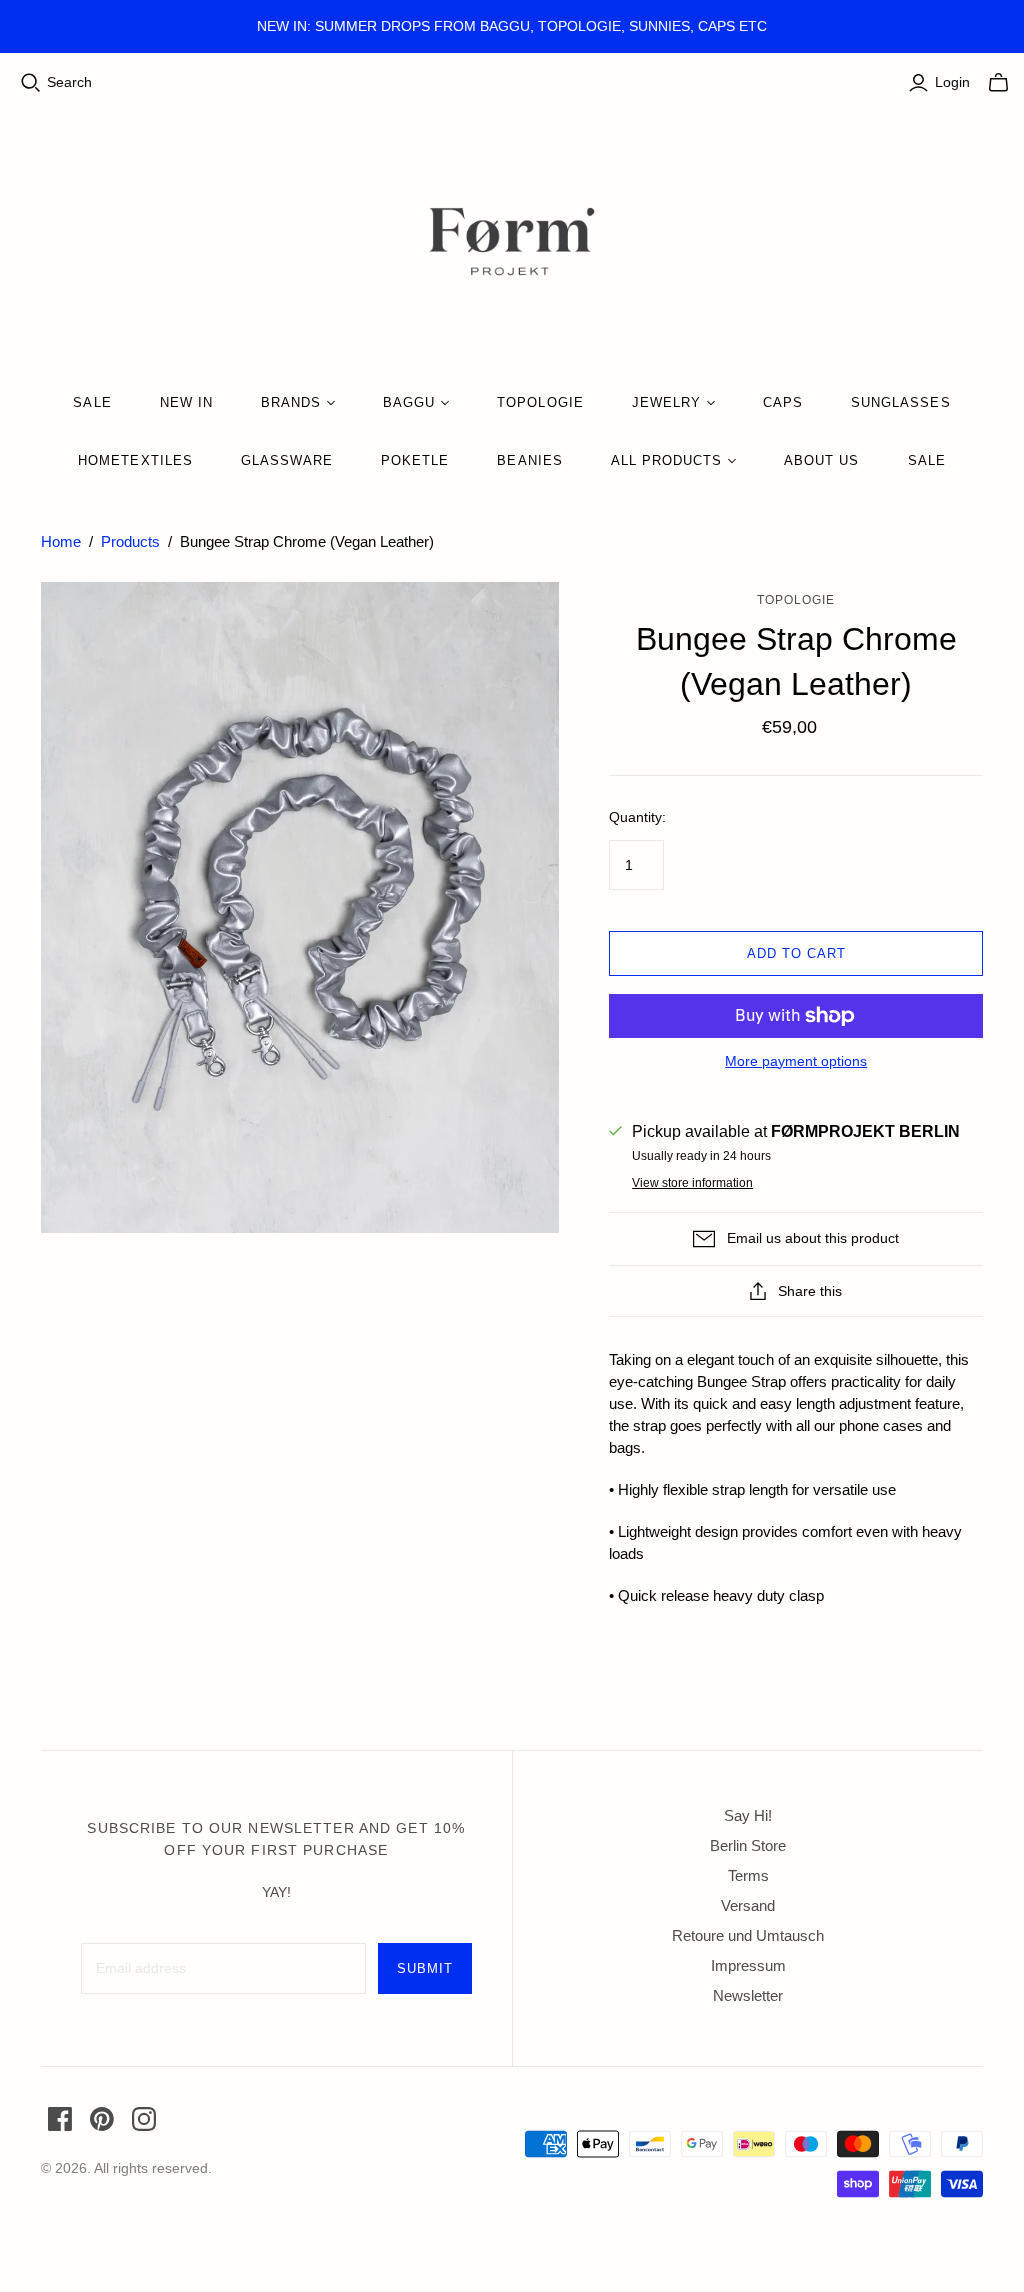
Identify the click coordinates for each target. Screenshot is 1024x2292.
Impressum (748, 1965)
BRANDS (291, 402)
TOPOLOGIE (540, 402)
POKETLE (415, 460)
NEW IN (186, 402)
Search (69, 82)
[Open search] (31, 83)
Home (61, 541)
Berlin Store (748, 1845)
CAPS (783, 402)
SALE (92, 402)
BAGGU (409, 402)
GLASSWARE (287, 460)
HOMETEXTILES (135, 460)
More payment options (796, 1061)
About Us (821, 460)
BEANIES (529, 460)
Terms (748, 1875)
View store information (692, 1183)
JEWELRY (666, 402)
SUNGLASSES (900, 402)
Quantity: (637, 817)
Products (130, 541)
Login (952, 82)
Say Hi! (748, 1815)
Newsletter (748, 1995)
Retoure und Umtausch (748, 1935)
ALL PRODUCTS (666, 460)
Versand (748, 1905)
